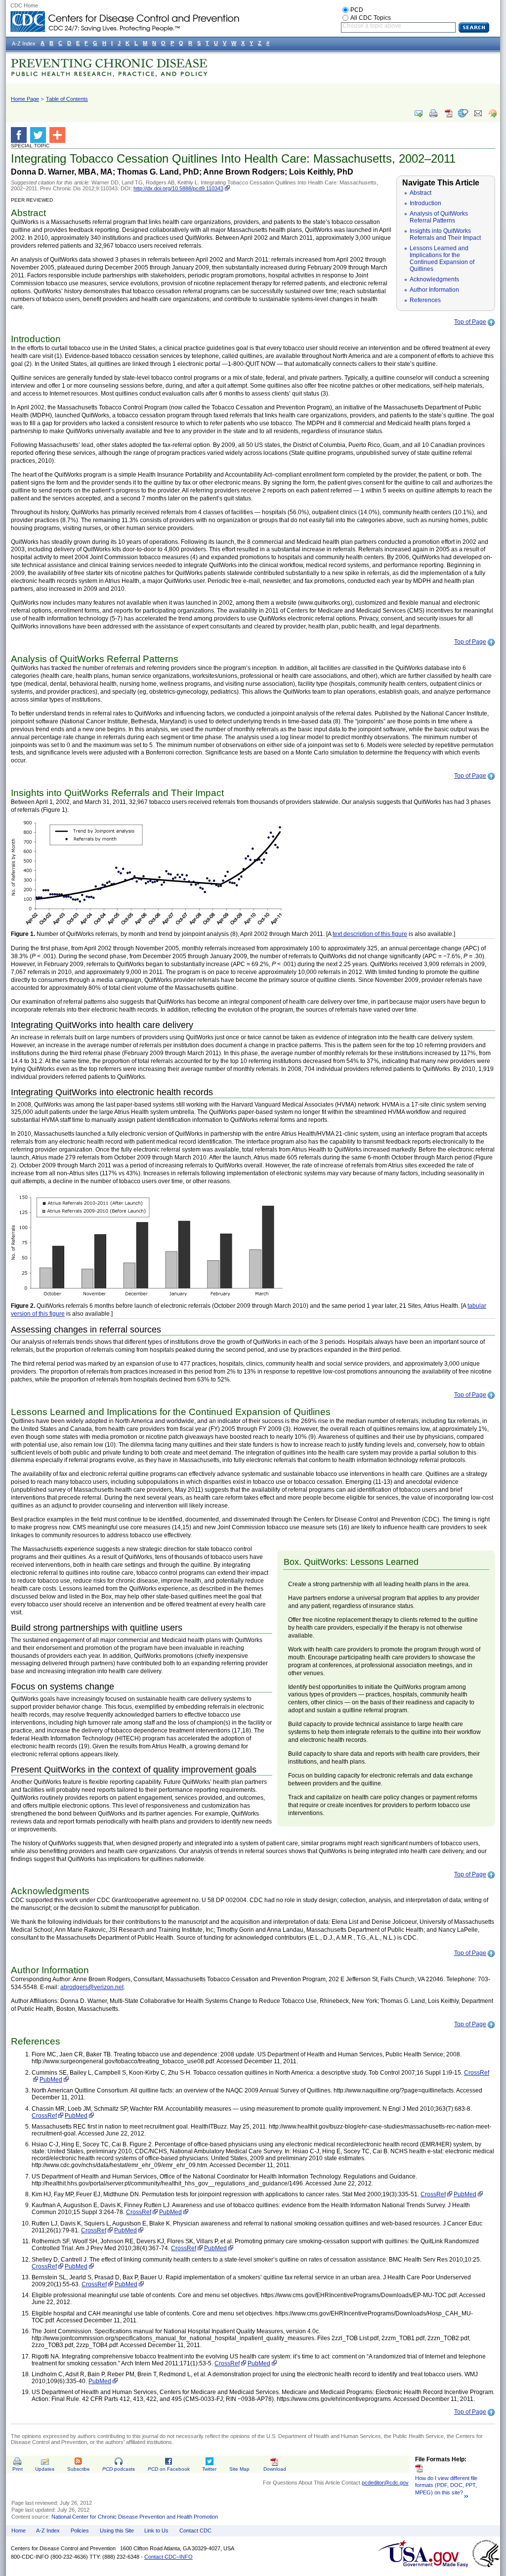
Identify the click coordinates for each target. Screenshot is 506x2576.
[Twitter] (40, 135)
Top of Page (470, 322)
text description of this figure (370, 934)
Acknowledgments (434, 279)
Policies (80, 2531)
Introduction (425, 203)
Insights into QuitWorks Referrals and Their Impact (445, 234)
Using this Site (117, 2531)
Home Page (25, 99)
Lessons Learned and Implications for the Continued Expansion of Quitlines (442, 259)
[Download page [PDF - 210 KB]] (448, 117)
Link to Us (156, 2531)
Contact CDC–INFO (169, 2557)
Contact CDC (195, 2531)
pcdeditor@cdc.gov (385, 2483)
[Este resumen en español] (463, 113)
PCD (357, 10)
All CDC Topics (371, 18)
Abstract (421, 193)
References (425, 300)
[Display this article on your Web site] (493, 113)
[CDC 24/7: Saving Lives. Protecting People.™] (125, 15)
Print (18, 2469)
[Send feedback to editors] (478, 113)
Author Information (434, 290)
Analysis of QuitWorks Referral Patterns (439, 217)
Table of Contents (67, 99)
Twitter (209, 2469)
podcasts (119, 2469)
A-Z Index (48, 2531)
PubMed (51, 2080)
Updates (45, 2469)
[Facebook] (21, 135)
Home (19, 2531)
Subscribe (79, 2469)
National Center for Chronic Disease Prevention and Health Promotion (135, 2517)
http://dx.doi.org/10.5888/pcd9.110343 (178, 188)
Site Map (239, 2469)
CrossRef (477, 2073)
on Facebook (169, 2469)
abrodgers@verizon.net (92, 1987)
